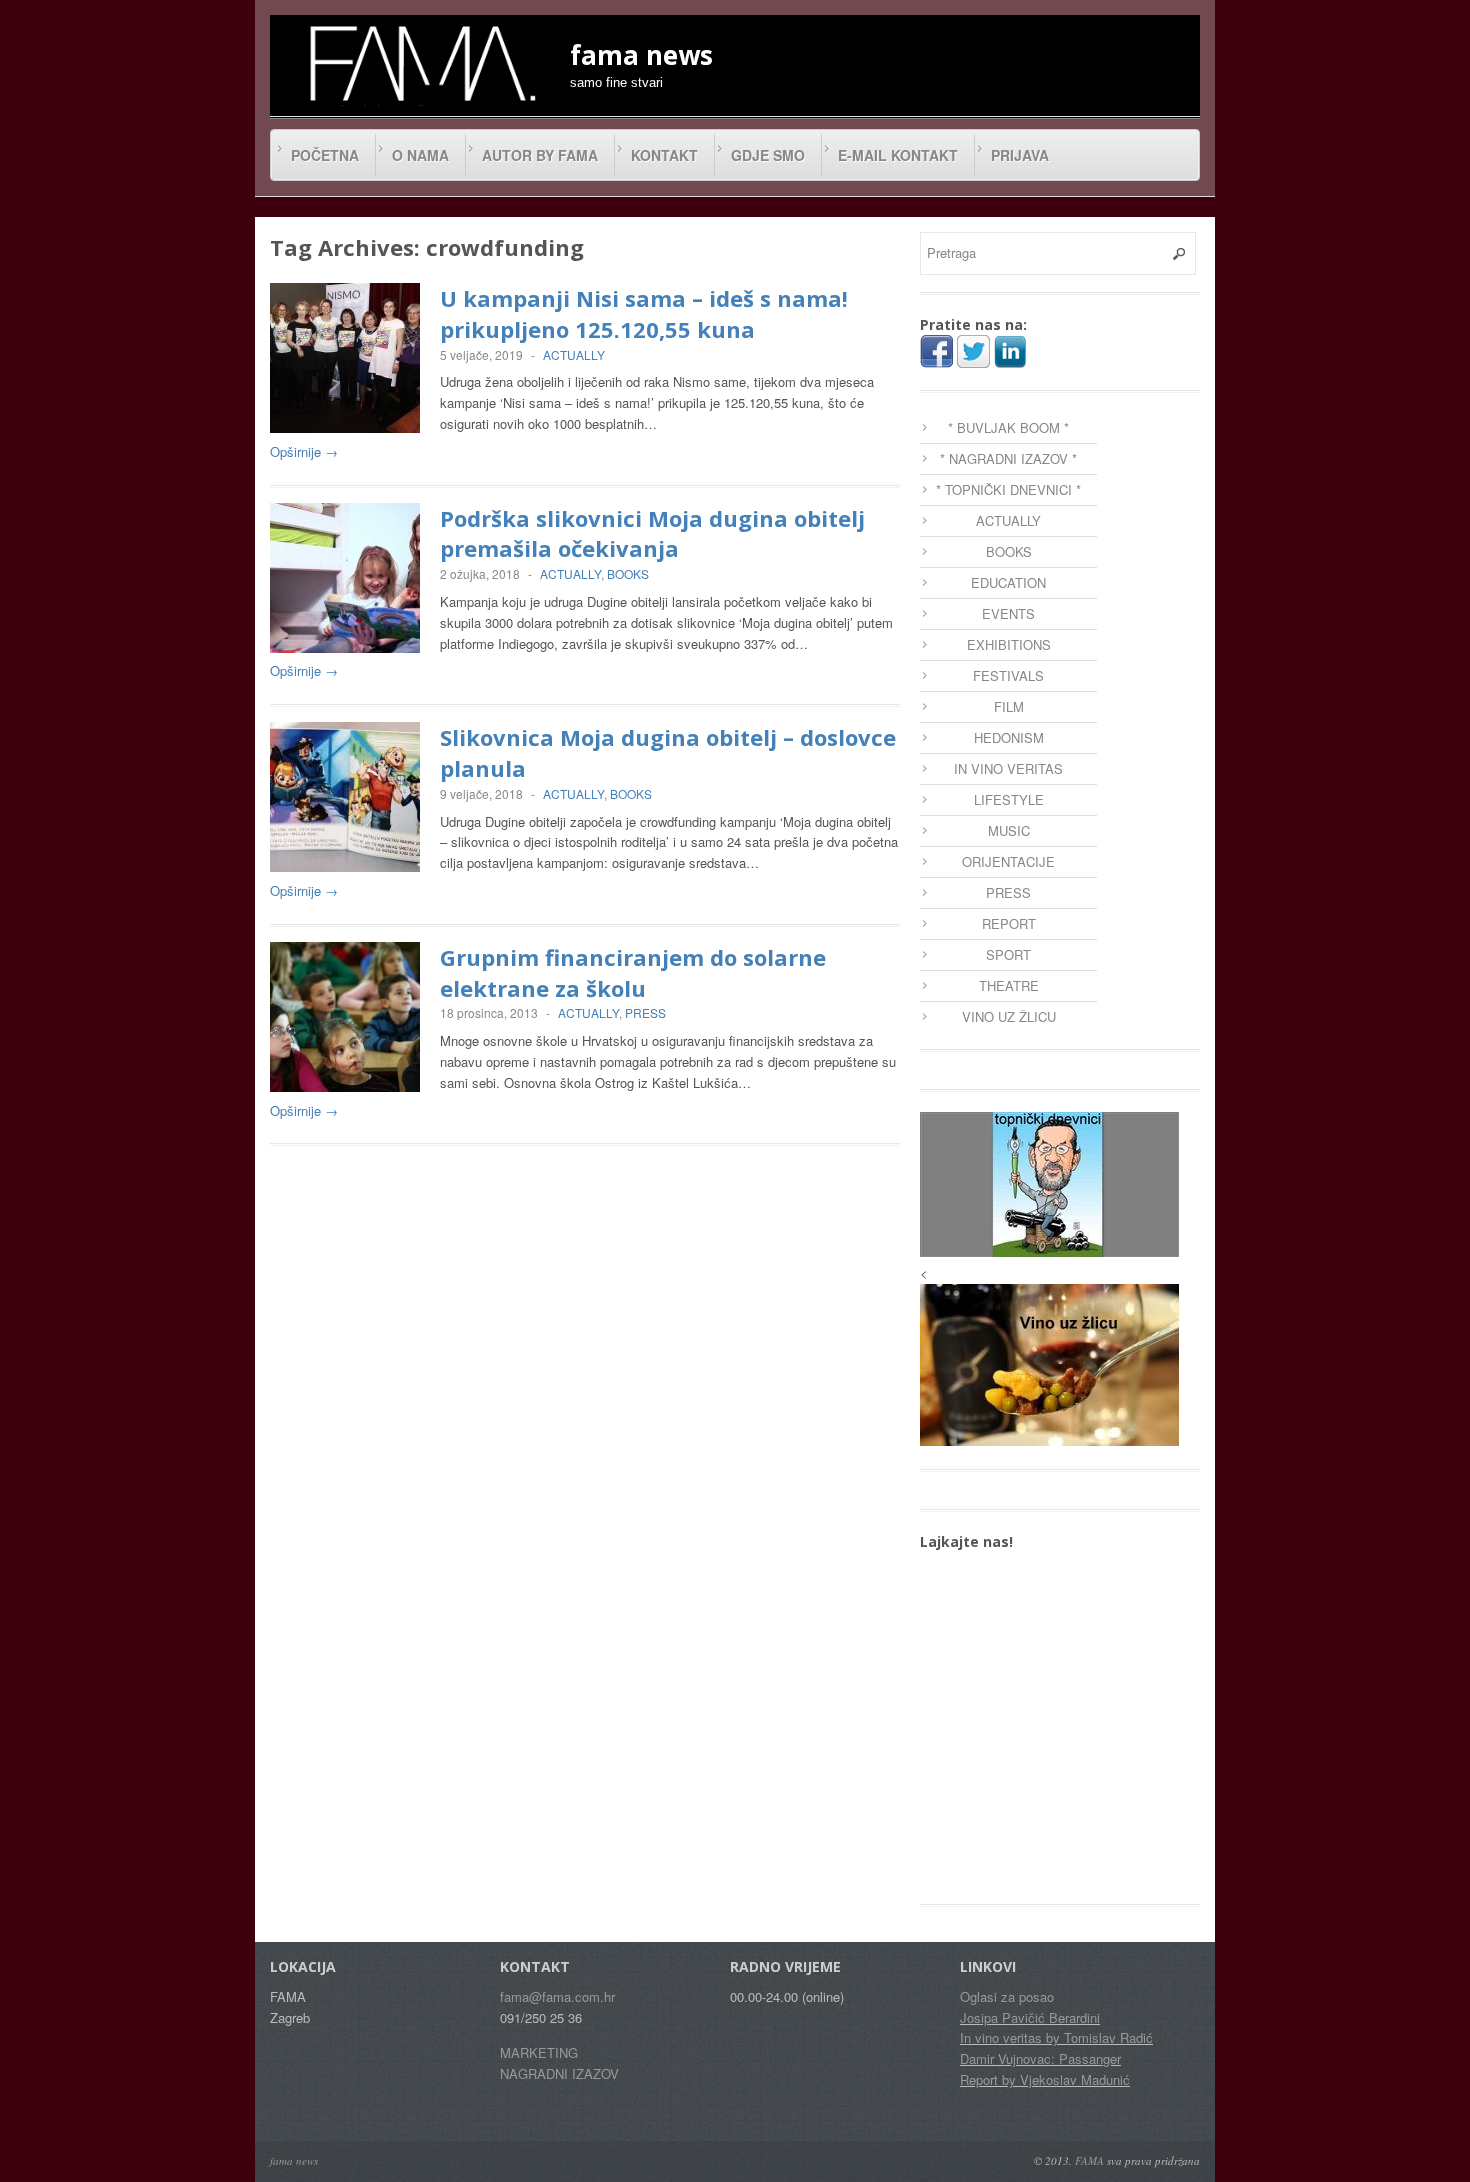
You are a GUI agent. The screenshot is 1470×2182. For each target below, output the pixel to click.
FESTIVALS (1008, 675)
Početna (325, 155)
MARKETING (539, 2052)
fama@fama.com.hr (557, 1996)
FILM (1009, 706)
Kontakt (664, 155)
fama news (294, 2160)
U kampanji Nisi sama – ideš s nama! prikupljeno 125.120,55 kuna (644, 313)
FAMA (1089, 2160)
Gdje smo (768, 155)
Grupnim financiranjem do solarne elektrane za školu (633, 972)
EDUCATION (1008, 582)
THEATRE (1009, 985)
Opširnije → (304, 451)
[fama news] (420, 63)
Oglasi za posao (1007, 1996)
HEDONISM (1009, 737)
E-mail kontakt (898, 155)
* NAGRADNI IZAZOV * (1008, 458)
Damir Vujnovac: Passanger (1040, 2058)
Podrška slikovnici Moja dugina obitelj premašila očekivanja (652, 533)
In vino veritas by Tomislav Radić (1056, 2037)
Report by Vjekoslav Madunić (1045, 2079)
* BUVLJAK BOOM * (1008, 427)
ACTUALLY (574, 354)
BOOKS (628, 573)
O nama (420, 155)
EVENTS (1008, 613)
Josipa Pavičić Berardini (1030, 2017)
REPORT (1009, 923)
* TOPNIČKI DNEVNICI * (1008, 489)
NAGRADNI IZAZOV (559, 2073)
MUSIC (1009, 830)
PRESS (645, 1012)
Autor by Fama (540, 155)
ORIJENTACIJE (1008, 861)
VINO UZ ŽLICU (1009, 1016)
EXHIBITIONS (1009, 644)
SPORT (1008, 954)
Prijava (1020, 155)
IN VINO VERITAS (1008, 768)
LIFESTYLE (1009, 799)
